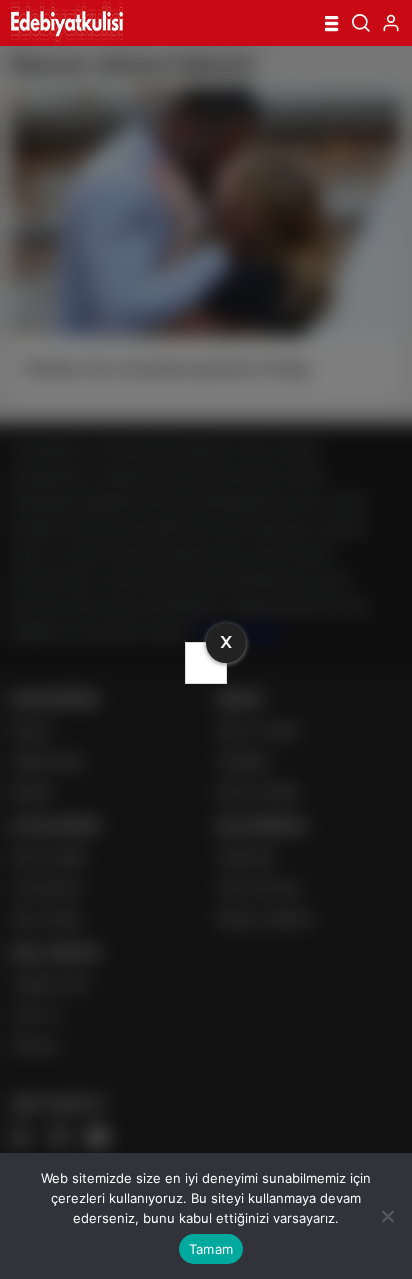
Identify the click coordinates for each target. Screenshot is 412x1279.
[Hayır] (387, 1216)
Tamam (211, 1249)
